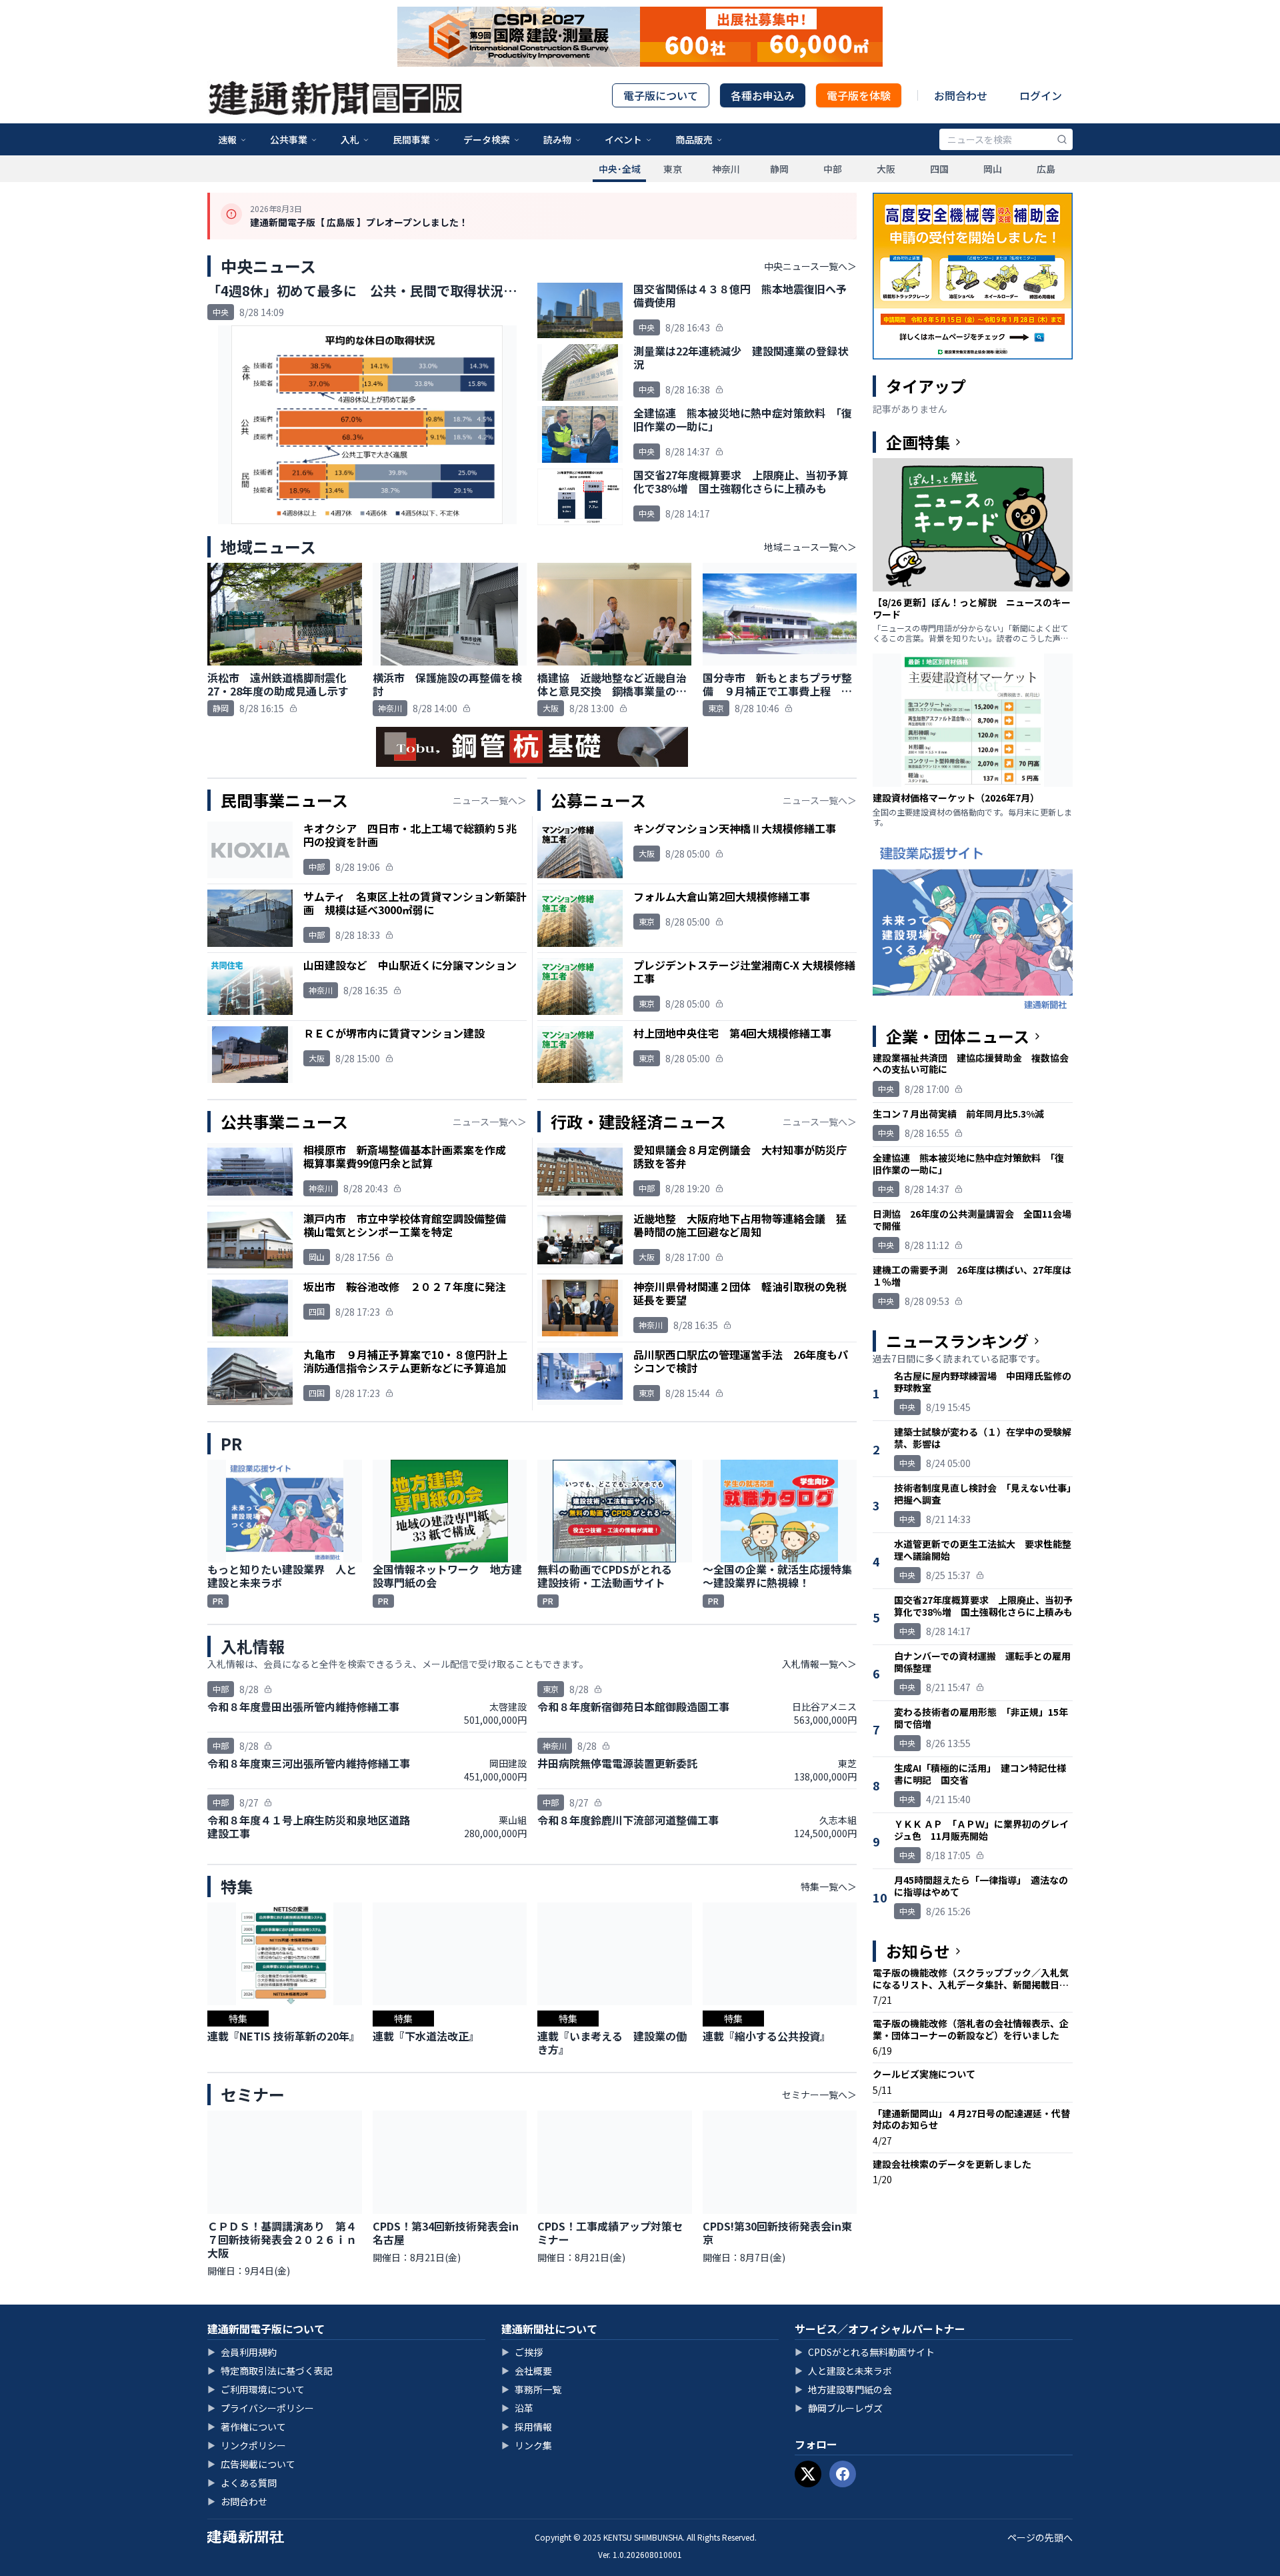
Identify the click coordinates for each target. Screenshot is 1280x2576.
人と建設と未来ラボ (843, 2371)
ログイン (1041, 95)
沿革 (517, 2408)
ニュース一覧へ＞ (490, 800)
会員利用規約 (242, 2352)
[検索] (1062, 139)
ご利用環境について (256, 2389)
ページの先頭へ (1040, 2537)
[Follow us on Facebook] (843, 2474)
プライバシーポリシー (261, 2408)
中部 (833, 169)
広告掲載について (251, 2464)
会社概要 (527, 2371)
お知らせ (918, 1951)
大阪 (886, 169)
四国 (939, 169)
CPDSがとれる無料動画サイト (865, 2352)
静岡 (779, 169)
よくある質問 (242, 2483)
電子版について (661, 95)
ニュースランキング (957, 1341)
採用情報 (527, 2427)
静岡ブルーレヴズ (839, 2408)
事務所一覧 (531, 2389)
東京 (673, 169)
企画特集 (918, 442)
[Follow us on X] (808, 2474)
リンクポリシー (247, 2445)
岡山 (993, 169)
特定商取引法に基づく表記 (270, 2371)
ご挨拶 (522, 2352)
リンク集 (527, 2445)
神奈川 (726, 169)
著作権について (247, 2427)
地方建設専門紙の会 (843, 2389)
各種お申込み (763, 95)
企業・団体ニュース (958, 1036)
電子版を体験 (859, 95)
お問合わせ (961, 95)
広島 (1046, 169)
